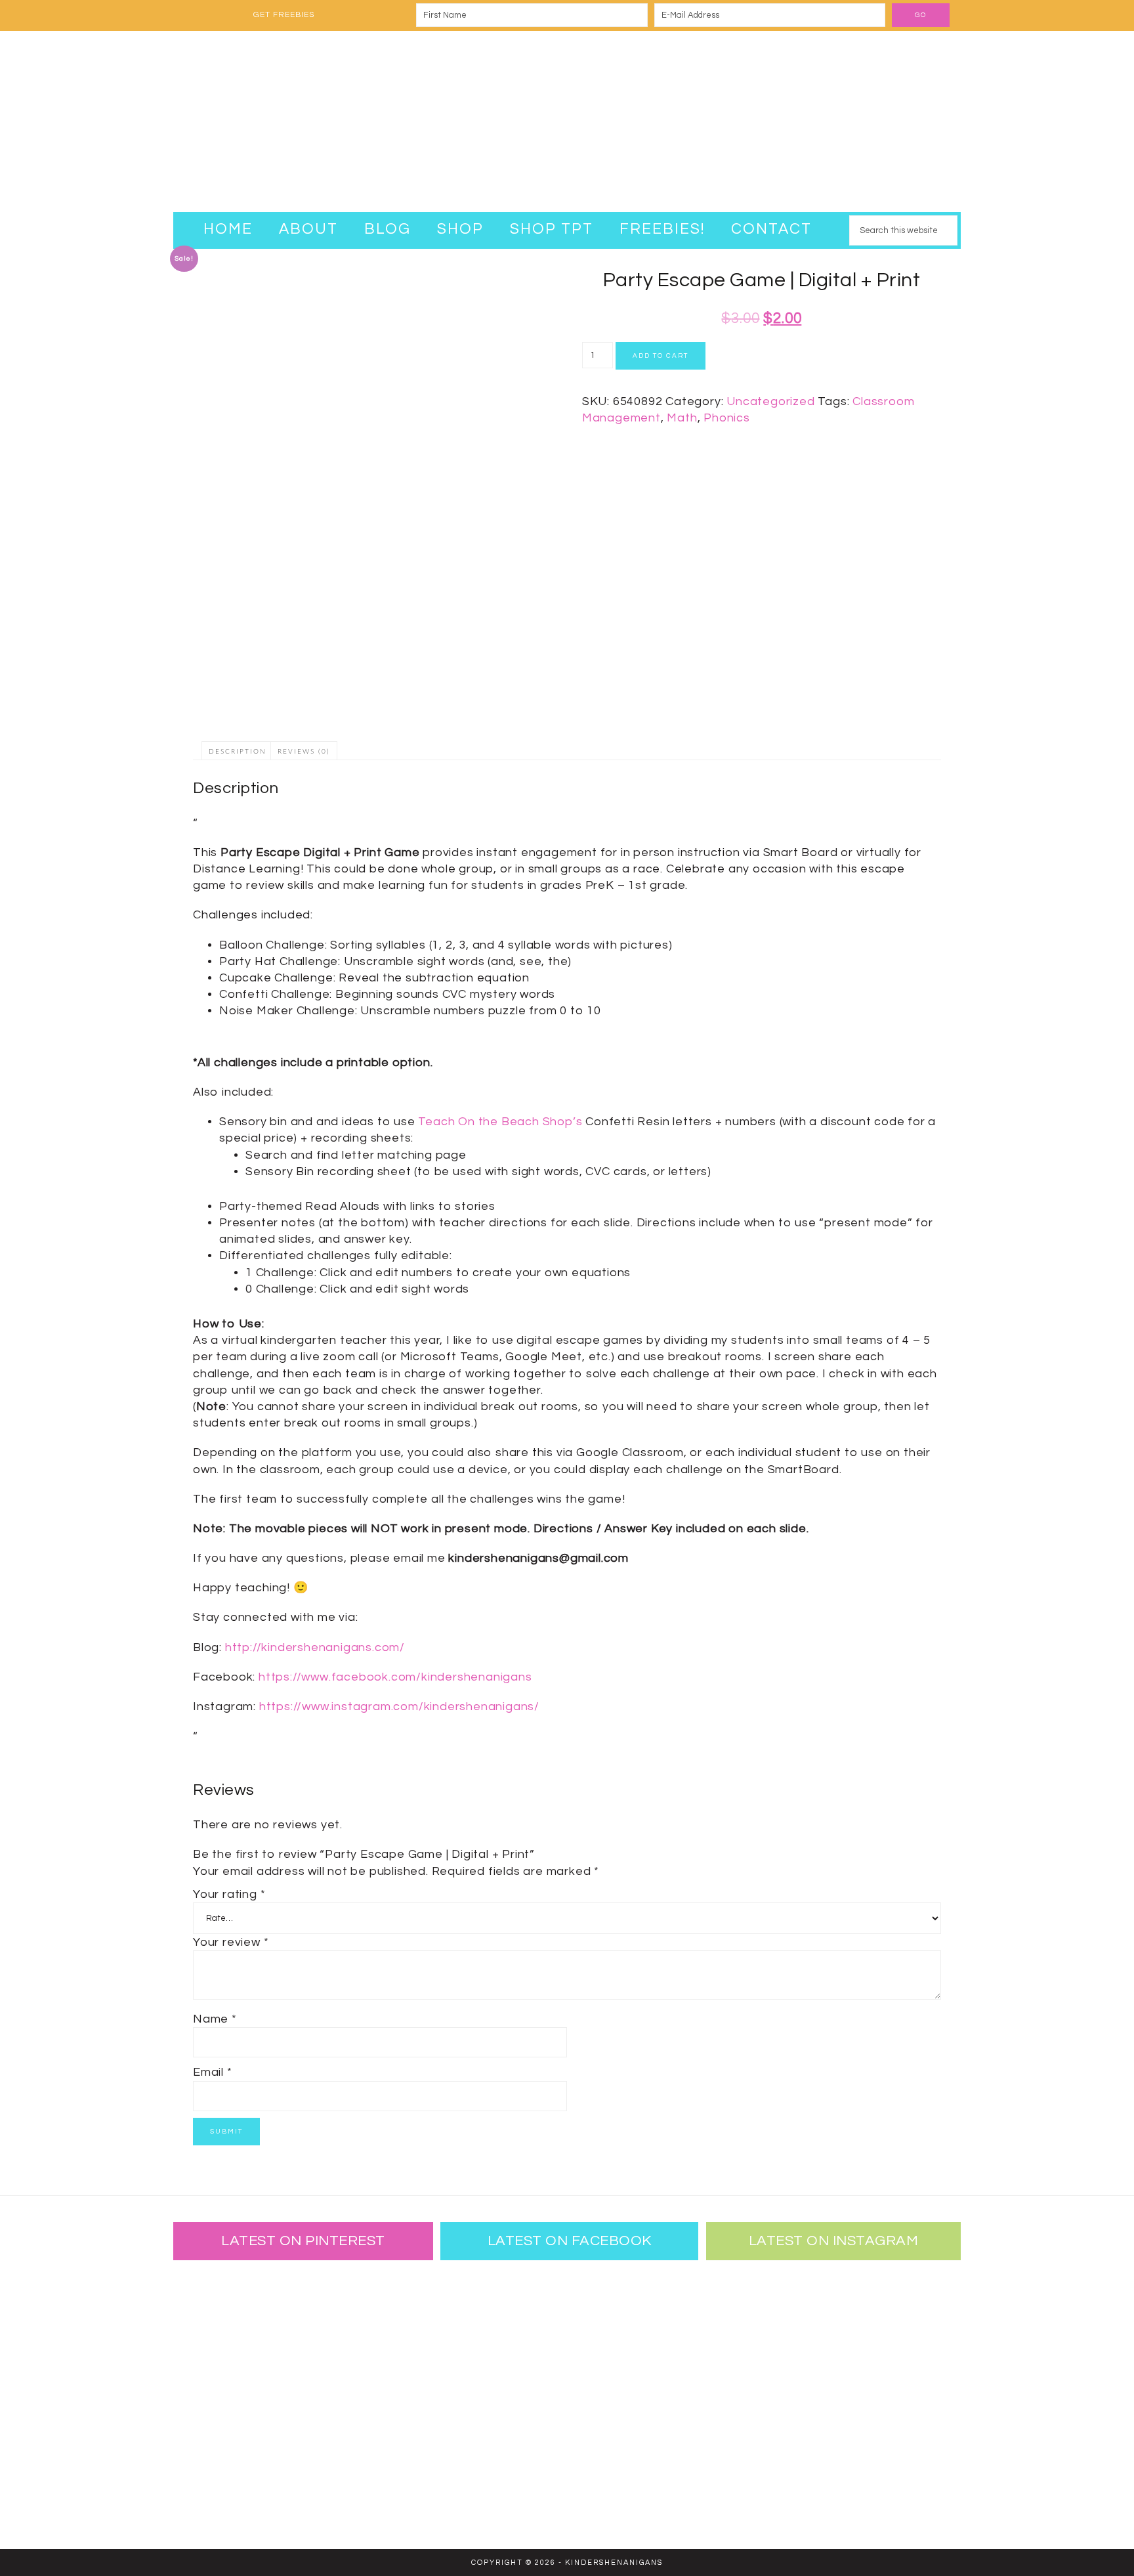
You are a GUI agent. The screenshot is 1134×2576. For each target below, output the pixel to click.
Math (682, 418)
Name (215, 2019)
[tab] (238, 751)
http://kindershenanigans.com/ (315, 1647)
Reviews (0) (304, 752)
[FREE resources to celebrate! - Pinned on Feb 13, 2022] (216, 2480)
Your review (231, 1942)
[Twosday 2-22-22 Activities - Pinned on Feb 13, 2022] (301, 2480)
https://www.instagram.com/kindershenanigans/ (399, 1707)
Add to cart (661, 356)
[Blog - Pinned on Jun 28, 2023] (216, 2309)
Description (238, 752)
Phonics (727, 418)
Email (213, 2072)
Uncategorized (770, 401)
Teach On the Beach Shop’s (500, 1122)
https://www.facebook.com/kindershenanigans (395, 1677)
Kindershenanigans (567, 121)
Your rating (229, 1894)
